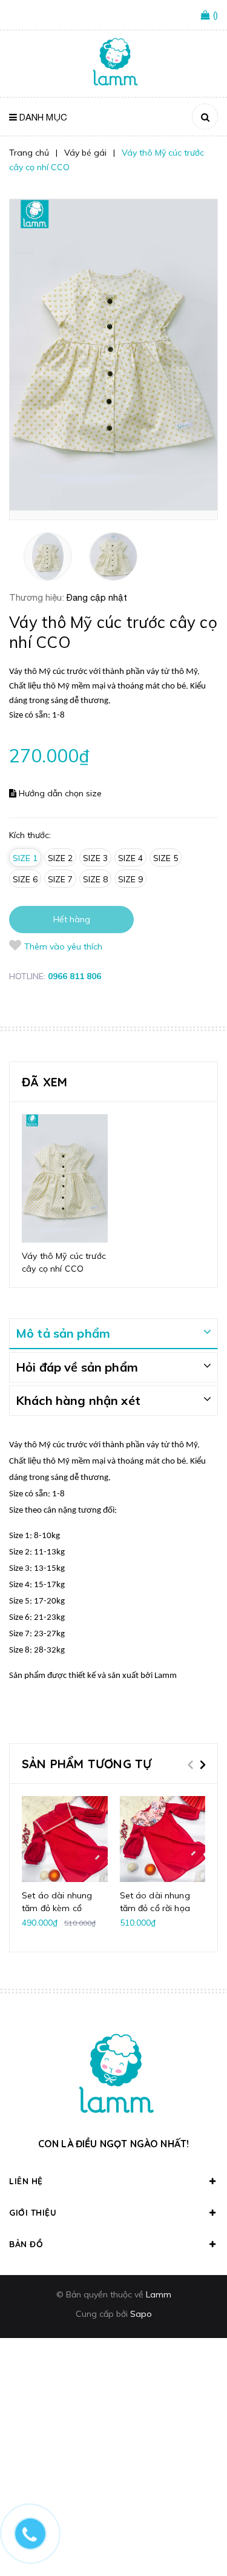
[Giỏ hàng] (207, 16)
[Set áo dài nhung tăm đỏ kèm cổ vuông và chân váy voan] (65, 1839)
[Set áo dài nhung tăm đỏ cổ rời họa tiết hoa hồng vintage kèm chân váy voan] (163, 1839)
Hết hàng (72, 919)
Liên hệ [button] (26, 2181)
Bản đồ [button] (26, 2244)
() (215, 15)
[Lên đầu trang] (198, 2534)
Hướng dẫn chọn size (59, 793)
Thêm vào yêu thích (63, 946)
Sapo (141, 2314)
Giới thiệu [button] (33, 2213)
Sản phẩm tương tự (87, 1764)
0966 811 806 (74, 976)
